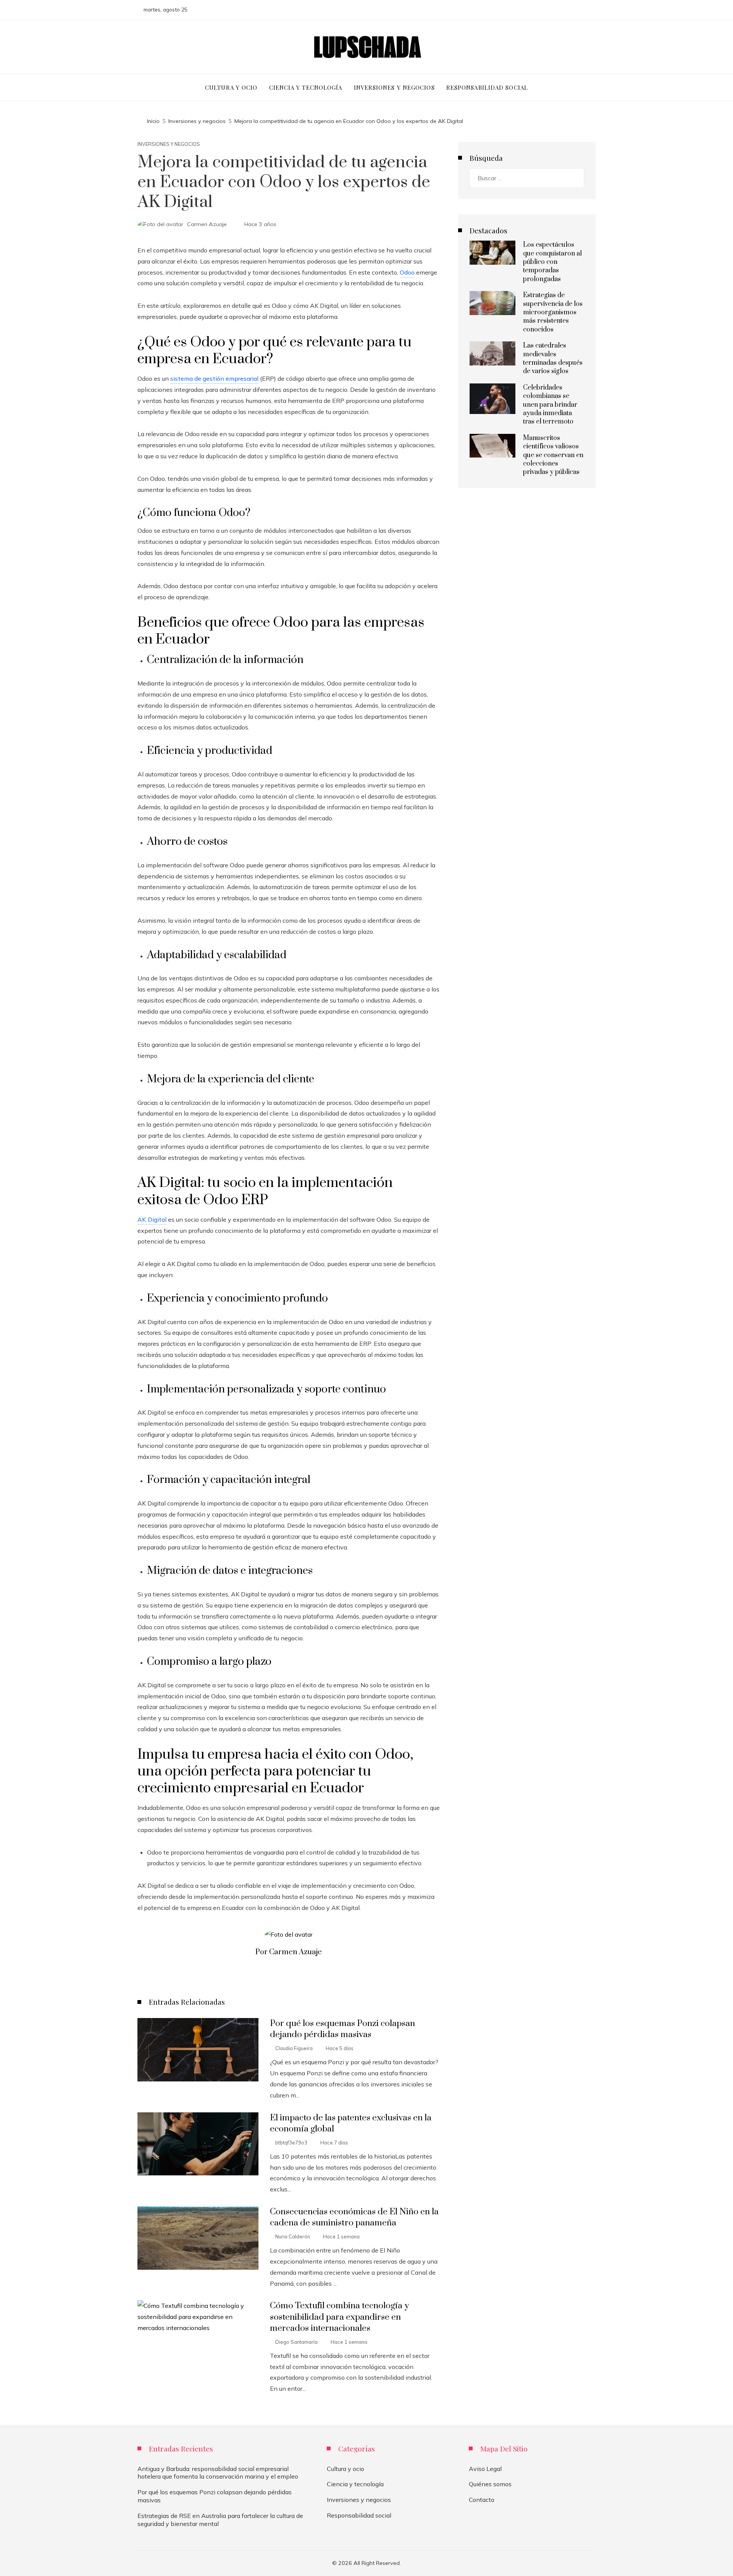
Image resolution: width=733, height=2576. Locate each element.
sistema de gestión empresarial (214, 378)
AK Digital (152, 1219)
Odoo (407, 272)
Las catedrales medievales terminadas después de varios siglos (553, 358)
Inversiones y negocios (169, 144)
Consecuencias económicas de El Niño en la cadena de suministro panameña (354, 2217)
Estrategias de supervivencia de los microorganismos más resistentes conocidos (553, 312)
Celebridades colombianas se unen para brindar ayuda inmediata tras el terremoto (550, 405)
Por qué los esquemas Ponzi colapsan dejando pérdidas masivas (342, 2029)
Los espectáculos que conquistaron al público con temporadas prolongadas (552, 262)
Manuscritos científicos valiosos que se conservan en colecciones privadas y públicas (553, 455)
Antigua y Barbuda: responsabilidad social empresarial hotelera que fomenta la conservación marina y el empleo (218, 2473)
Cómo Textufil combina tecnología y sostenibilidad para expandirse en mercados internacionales (339, 2317)
